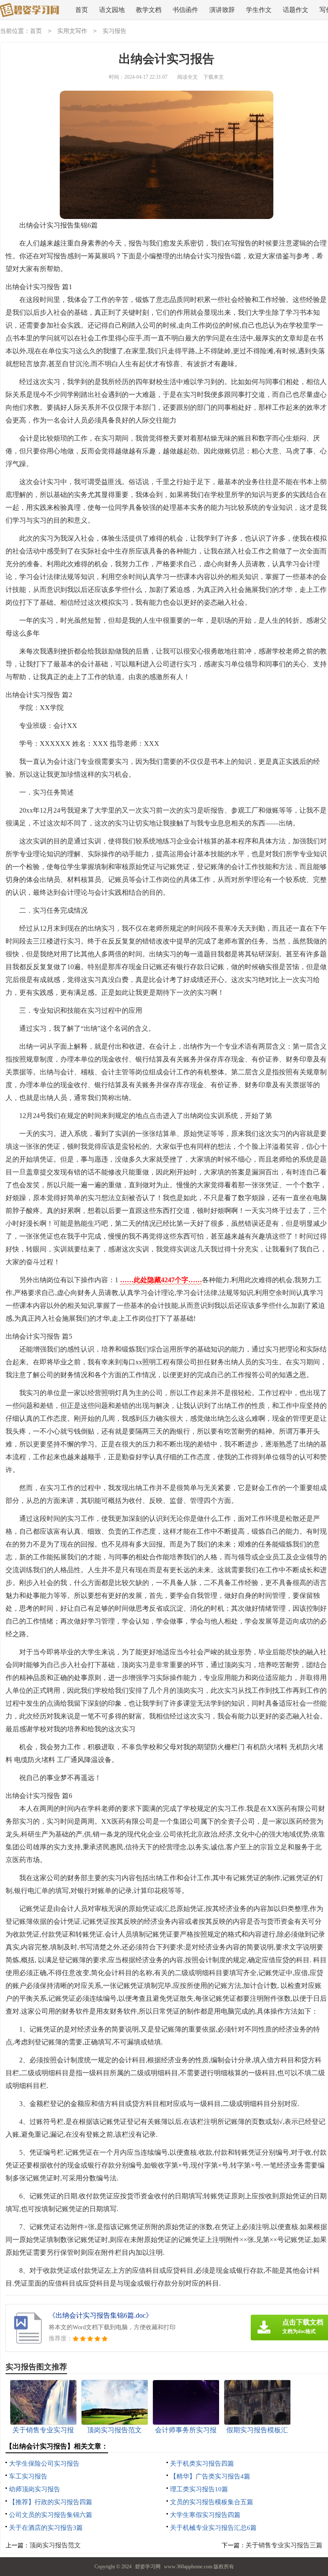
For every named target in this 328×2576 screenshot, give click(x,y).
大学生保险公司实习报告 (44, 2464)
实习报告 (114, 31)
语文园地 (112, 10)
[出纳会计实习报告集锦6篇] (29, 10)
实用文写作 (72, 31)
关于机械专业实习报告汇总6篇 (213, 2528)
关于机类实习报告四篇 (202, 2464)
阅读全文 (187, 77)
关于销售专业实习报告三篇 (284, 2545)
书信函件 (185, 10)
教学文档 (149, 10)
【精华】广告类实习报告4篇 (210, 2476)
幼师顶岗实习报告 (35, 2489)
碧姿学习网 (148, 2567)
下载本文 (214, 77)
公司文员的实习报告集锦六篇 (51, 2515)
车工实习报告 (28, 2476)
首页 (82, 10)
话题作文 (296, 10)
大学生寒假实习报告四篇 (205, 2515)
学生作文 (259, 10)
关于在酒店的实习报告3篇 (46, 2528)
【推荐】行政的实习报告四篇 (51, 2502)
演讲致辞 (222, 10)
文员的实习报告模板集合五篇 (212, 2502)
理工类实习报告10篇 (199, 2489)
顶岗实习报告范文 (55, 2545)
